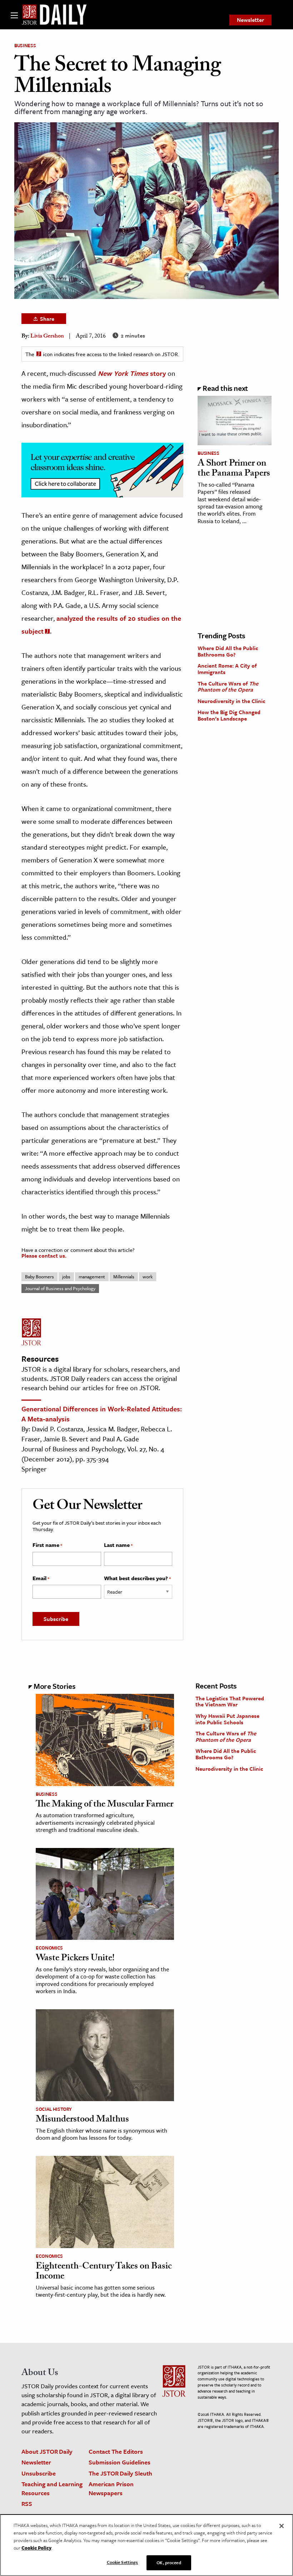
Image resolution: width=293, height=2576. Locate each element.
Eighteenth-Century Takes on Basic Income (104, 2272)
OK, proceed (169, 2562)
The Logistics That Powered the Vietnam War (230, 1701)
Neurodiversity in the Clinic (232, 701)
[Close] (282, 2526)
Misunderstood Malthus (82, 2120)
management (92, 1277)
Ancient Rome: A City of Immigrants (227, 669)
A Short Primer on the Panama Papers (234, 469)
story (132, 373)
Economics (49, 1948)
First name (47, 1545)
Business (25, 45)
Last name (118, 1545)
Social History (54, 2109)
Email (41, 1578)
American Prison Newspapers (111, 2488)
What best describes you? (137, 1578)
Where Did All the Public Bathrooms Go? (228, 651)
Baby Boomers (39, 1277)
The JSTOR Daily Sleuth (120, 2473)
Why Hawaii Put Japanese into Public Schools (227, 1719)
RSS (27, 2504)
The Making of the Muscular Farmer (105, 1805)
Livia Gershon (47, 337)
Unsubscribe (39, 2473)
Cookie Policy (36, 2548)
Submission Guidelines (120, 2462)
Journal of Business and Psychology (60, 1288)
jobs (66, 1277)
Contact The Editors (116, 2451)
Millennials (124, 1277)
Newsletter (250, 20)
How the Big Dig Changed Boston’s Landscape (229, 715)
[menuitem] (250, 20)
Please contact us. (44, 1255)
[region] (146, 2545)
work (148, 1277)
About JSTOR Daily (47, 2451)
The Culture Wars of (228, 687)
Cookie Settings (123, 2562)
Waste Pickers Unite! (75, 1959)
